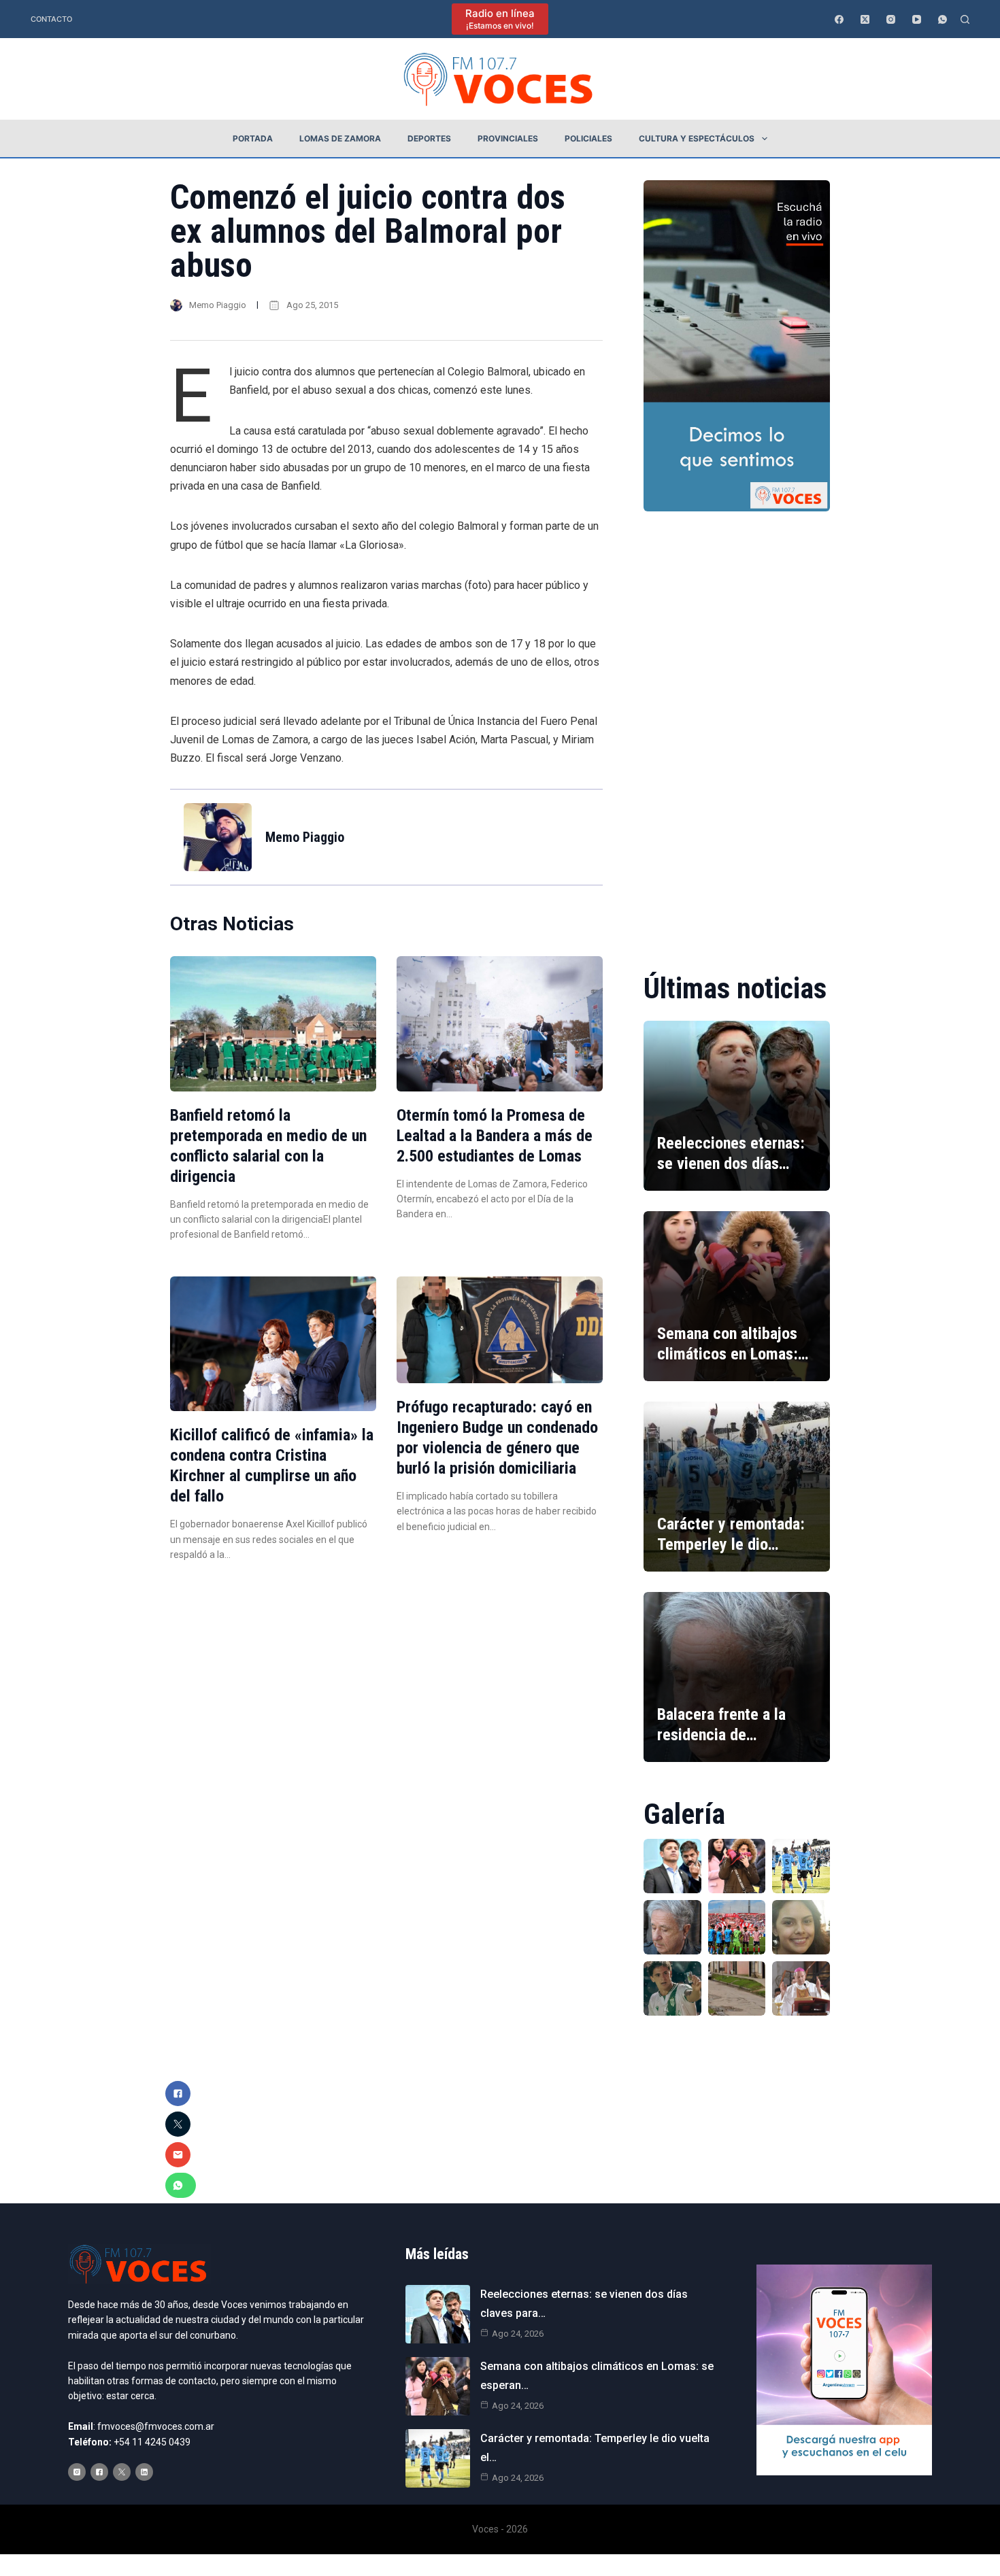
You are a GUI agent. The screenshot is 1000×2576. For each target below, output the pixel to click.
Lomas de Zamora (340, 138)
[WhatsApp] (943, 19)
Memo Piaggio (218, 305)
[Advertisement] (737, 732)
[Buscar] (965, 19)
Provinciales (508, 138)
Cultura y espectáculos (697, 138)
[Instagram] (891, 19)
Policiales (588, 138)
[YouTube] (917, 19)
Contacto (51, 19)
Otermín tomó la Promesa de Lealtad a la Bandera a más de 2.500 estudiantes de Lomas (495, 1136)
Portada (253, 138)
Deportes (429, 138)
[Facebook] (839, 19)
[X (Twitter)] (865, 19)
